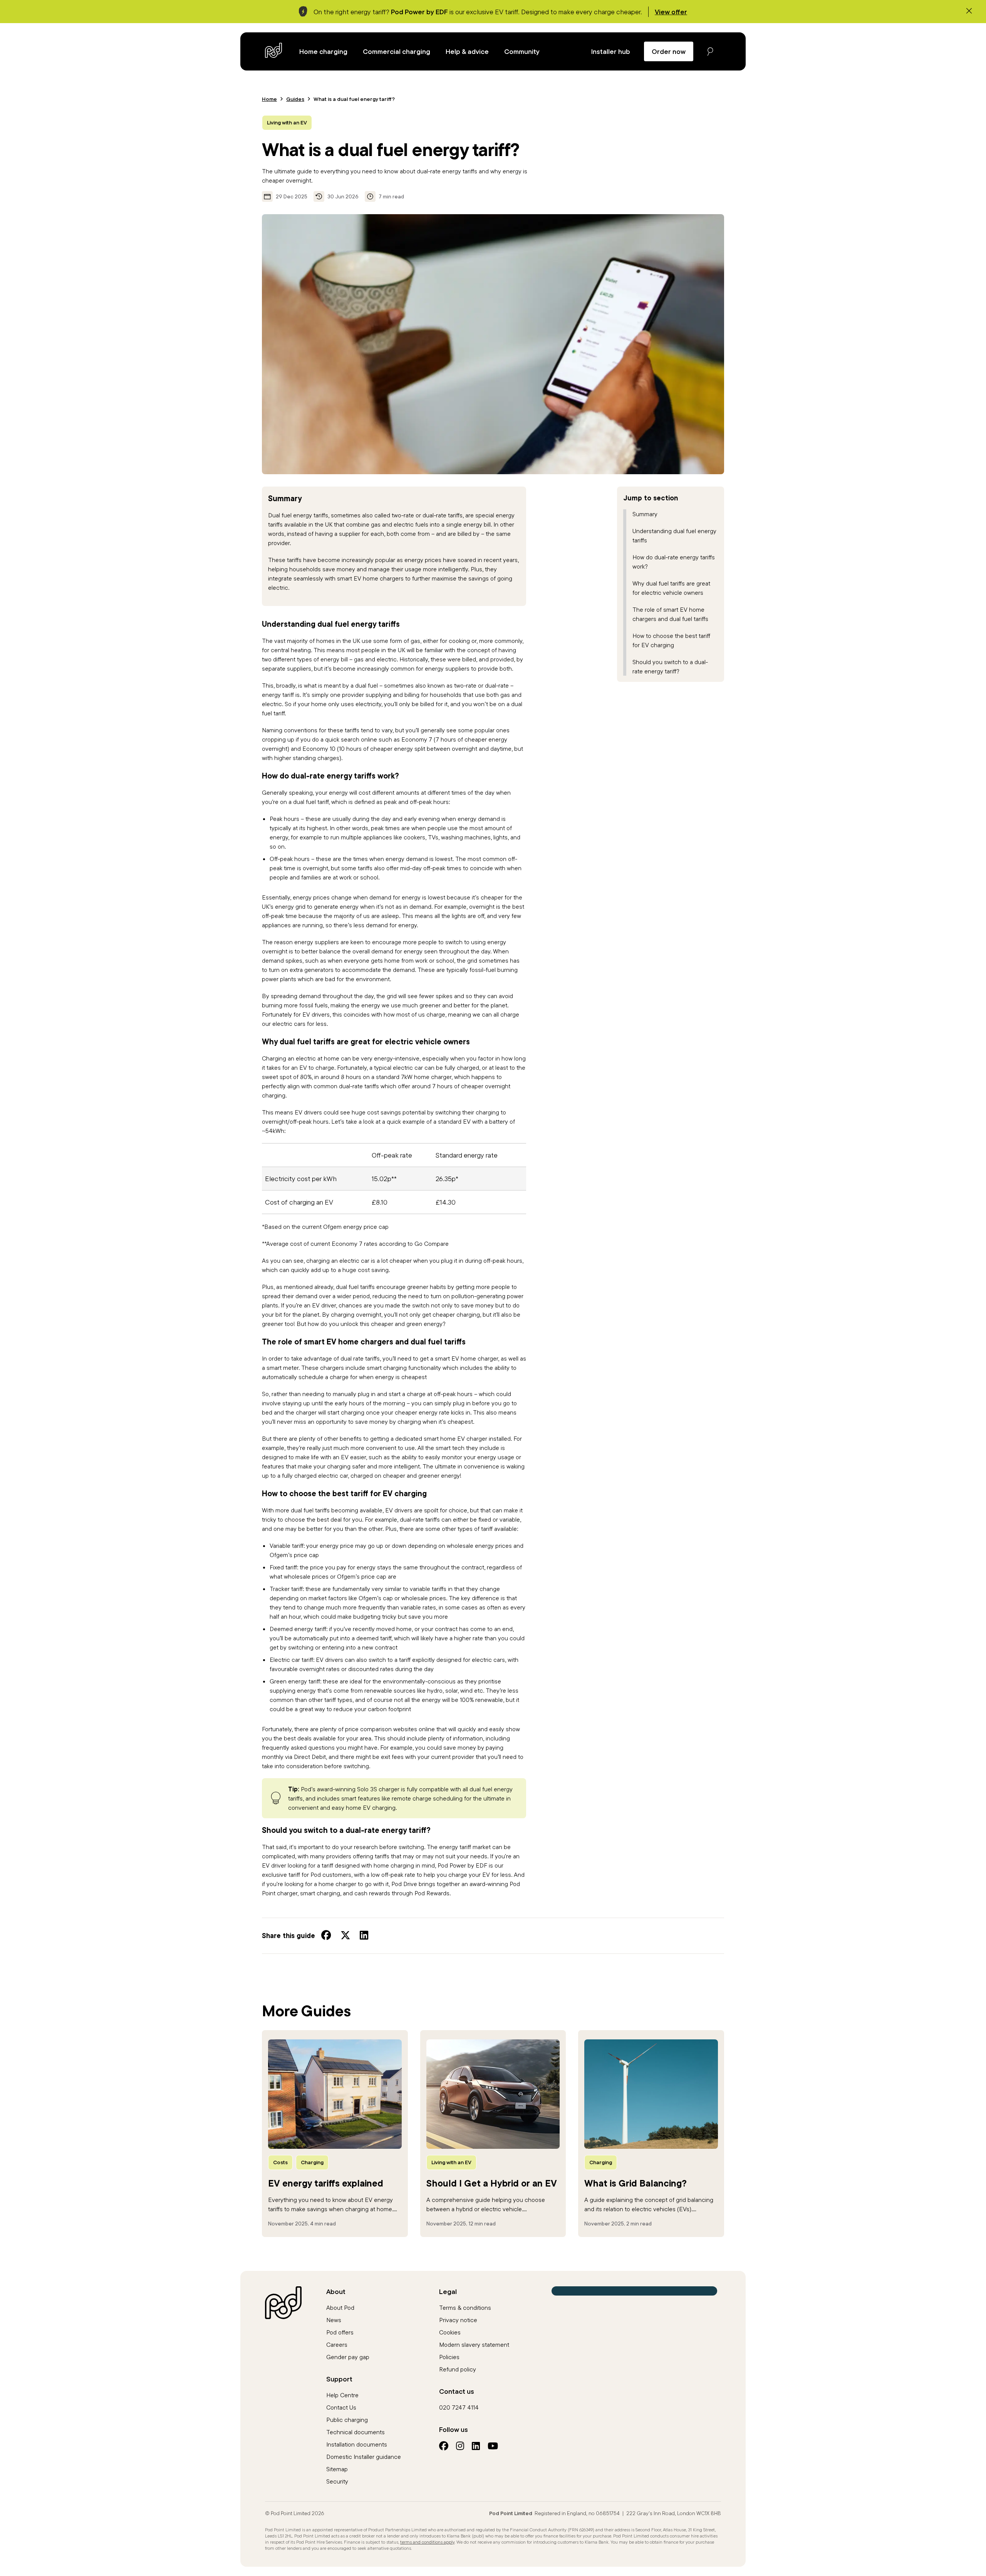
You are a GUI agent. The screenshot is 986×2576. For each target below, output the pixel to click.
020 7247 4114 (459, 2407)
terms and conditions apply (427, 2542)
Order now (669, 51)
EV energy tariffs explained (326, 2183)
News (334, 2320)
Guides (295, 99)
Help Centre (342, 2395)
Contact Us (341, 2407)
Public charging (347, 2420)
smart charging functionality (404, 1368)
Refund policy (458, 2369)
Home (269, 99)
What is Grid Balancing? (636, 2183)
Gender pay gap (348, 2357)
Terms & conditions (465, 2307)
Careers (337, 2344)
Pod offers (340, 2332)
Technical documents (355, 2432)
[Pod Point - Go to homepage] (274, 50)
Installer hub (611, 51)
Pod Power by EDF (462, 1865)
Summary (645, 514)
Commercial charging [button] (397, 51)
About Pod (340, 2307)
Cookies (450, 2332)
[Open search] (710, 51)
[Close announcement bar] (969, 11)
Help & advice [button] (467, 51)
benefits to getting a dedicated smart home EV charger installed (425, 1438)
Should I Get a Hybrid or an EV (492, 2183)
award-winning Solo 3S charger (358, 1789)
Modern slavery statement (474, 2344)
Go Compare (432, 1244)
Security (337, 2481)
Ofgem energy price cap (356, 1227)
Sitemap (337, 2469)
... (331, 2209)
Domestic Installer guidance (364, 2457)
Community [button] (522, 51)
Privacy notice (458, 2320)
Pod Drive (404, 1884)
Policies (449, 2357)
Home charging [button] (323, 51)
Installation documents (357, 2444)
